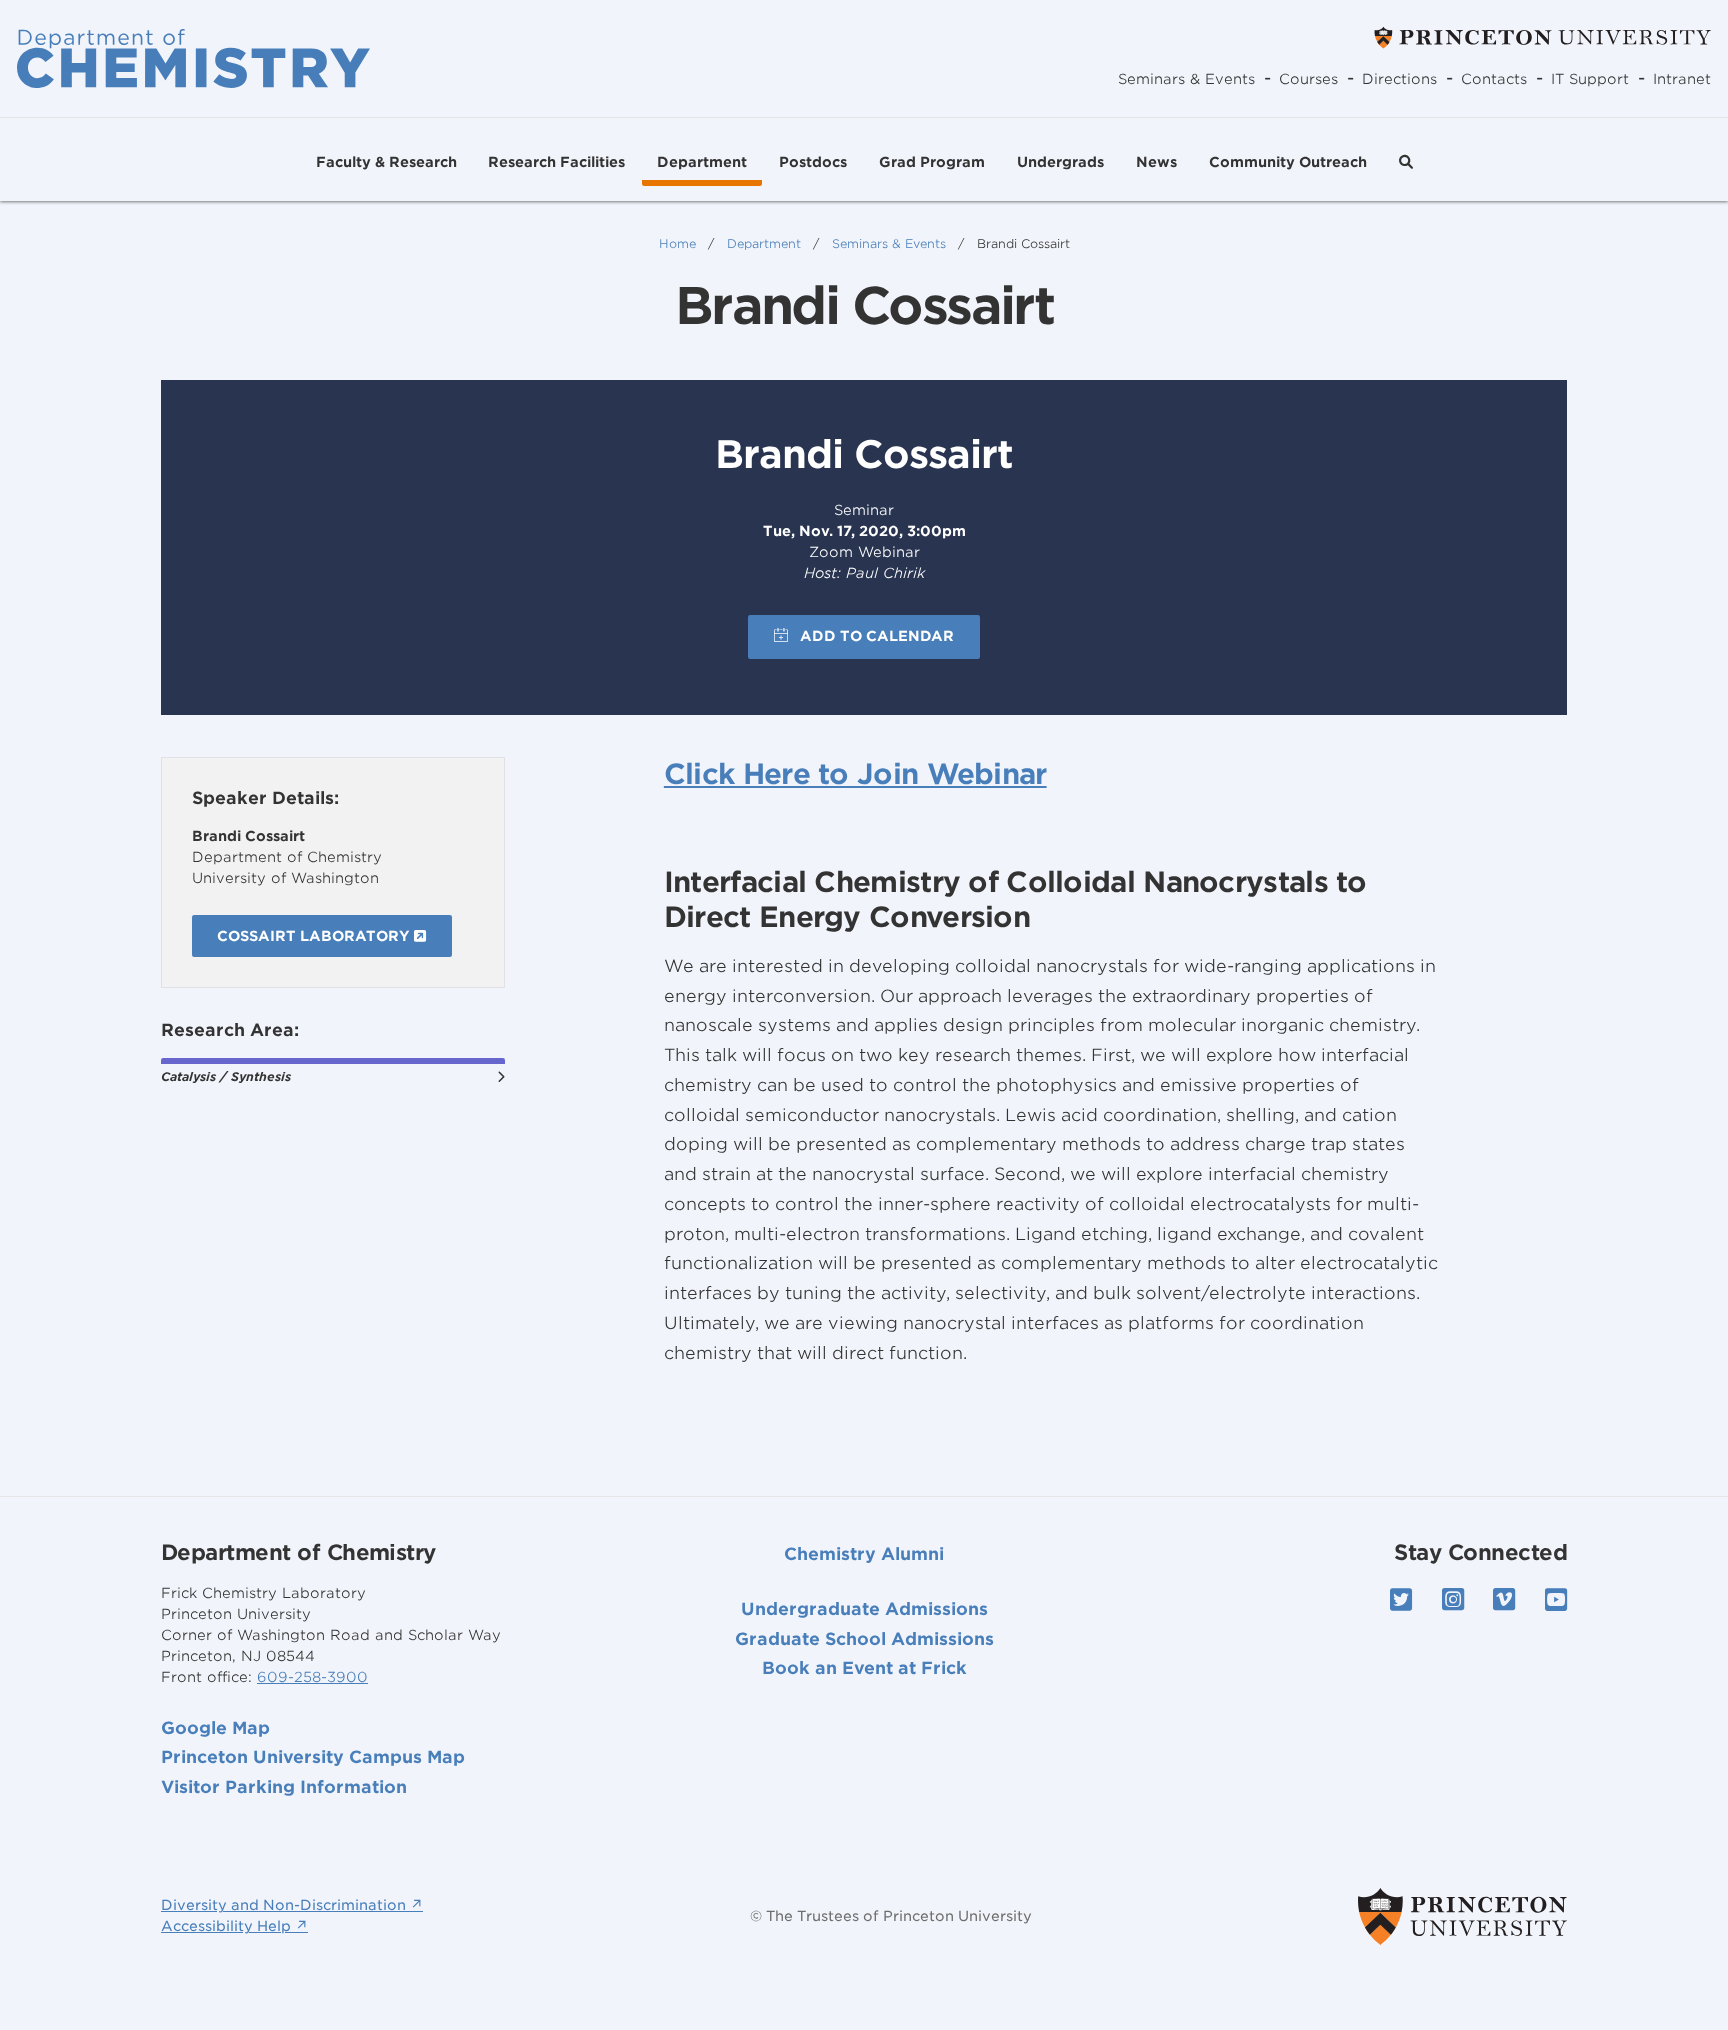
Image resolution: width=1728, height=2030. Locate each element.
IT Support (1590, 79)
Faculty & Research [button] (386, 162)
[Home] (193, 58)
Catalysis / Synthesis (226, 1076)
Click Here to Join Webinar (855, 774)
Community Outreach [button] (1288, 162)
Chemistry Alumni (864, 1554)
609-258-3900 (312, 1677)
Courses (1308, 79)
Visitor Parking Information (284, 1787)
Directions (1399, 79)
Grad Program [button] (932, 162)
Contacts (1494, 79)
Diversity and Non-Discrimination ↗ (292, 1905)
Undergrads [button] (1060, 162)
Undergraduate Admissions (864, 1609)
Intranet (1682, 79)
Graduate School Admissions (864, 1639)
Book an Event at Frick (864, 1668)
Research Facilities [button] (556, 162)
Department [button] (702, 162)
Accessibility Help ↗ (234, 1926)
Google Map (215, 1728)
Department (764, 243)
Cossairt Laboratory (315, 936)
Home (677, 243)
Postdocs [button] (813, 162)
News (1156, 162)
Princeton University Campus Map (313, 1757)
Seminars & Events (1186, 79)
